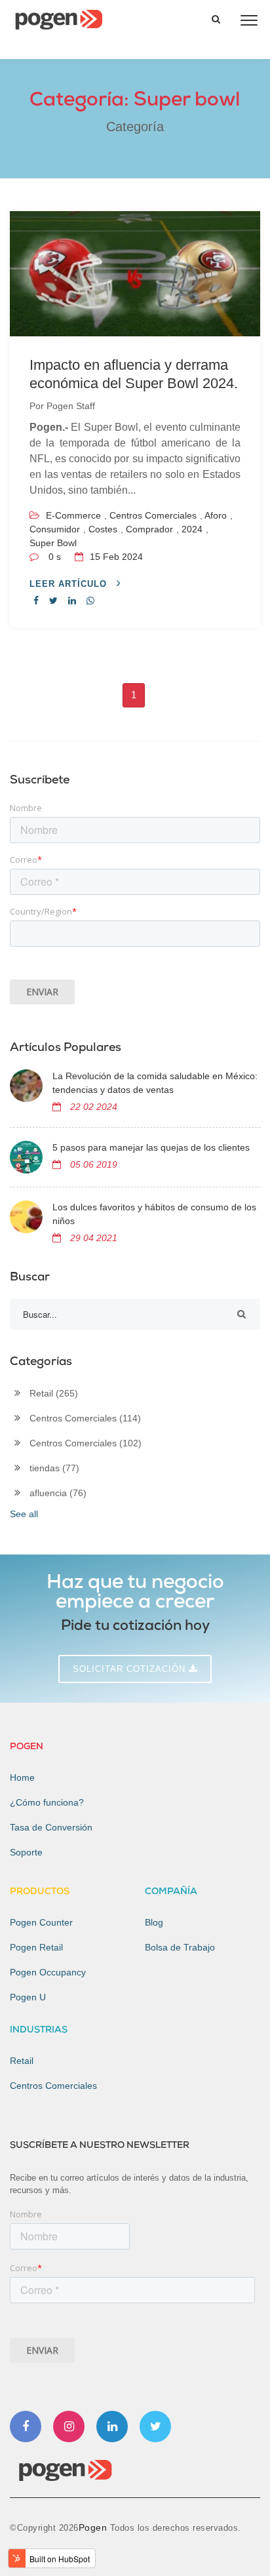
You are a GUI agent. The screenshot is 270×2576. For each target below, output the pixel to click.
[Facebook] (26, 2427)
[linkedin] (72, 601)
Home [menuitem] (22, 1777)
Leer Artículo (70, 584)
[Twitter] (155, 2427)
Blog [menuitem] (154, 1922)
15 (115, 557)
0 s (55, 557)
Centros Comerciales (153, 515)
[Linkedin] (112, 2427)
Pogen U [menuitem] (28, 1997)
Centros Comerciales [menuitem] (53, 2086)
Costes (103, 529)
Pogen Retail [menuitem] (36, 1947)
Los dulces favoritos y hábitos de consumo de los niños (154, 1214)
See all (24, 1514)
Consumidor (55, 529)
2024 (192, 529)
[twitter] (53, 601)
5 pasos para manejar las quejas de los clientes (151, 1147)
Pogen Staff (71, 406)
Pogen (94, 2527)
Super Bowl (53, 543)
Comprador (149, 529)
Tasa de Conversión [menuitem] (51, 1827)
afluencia (58, 1493)
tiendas (54, 1468)
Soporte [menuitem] (26, 1852)
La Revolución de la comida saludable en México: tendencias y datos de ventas (155, 1083)
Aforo (216, 515)
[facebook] (36, 601)
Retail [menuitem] (22, 2061)
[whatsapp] (90, 601)
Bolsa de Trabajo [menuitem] (180, 1947)
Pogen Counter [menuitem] (41, 1922)
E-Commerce (73, 515)
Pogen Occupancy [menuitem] (48, 1972)
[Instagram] (69, 2427)
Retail (54, 1393)
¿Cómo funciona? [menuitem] (47, 1802)
